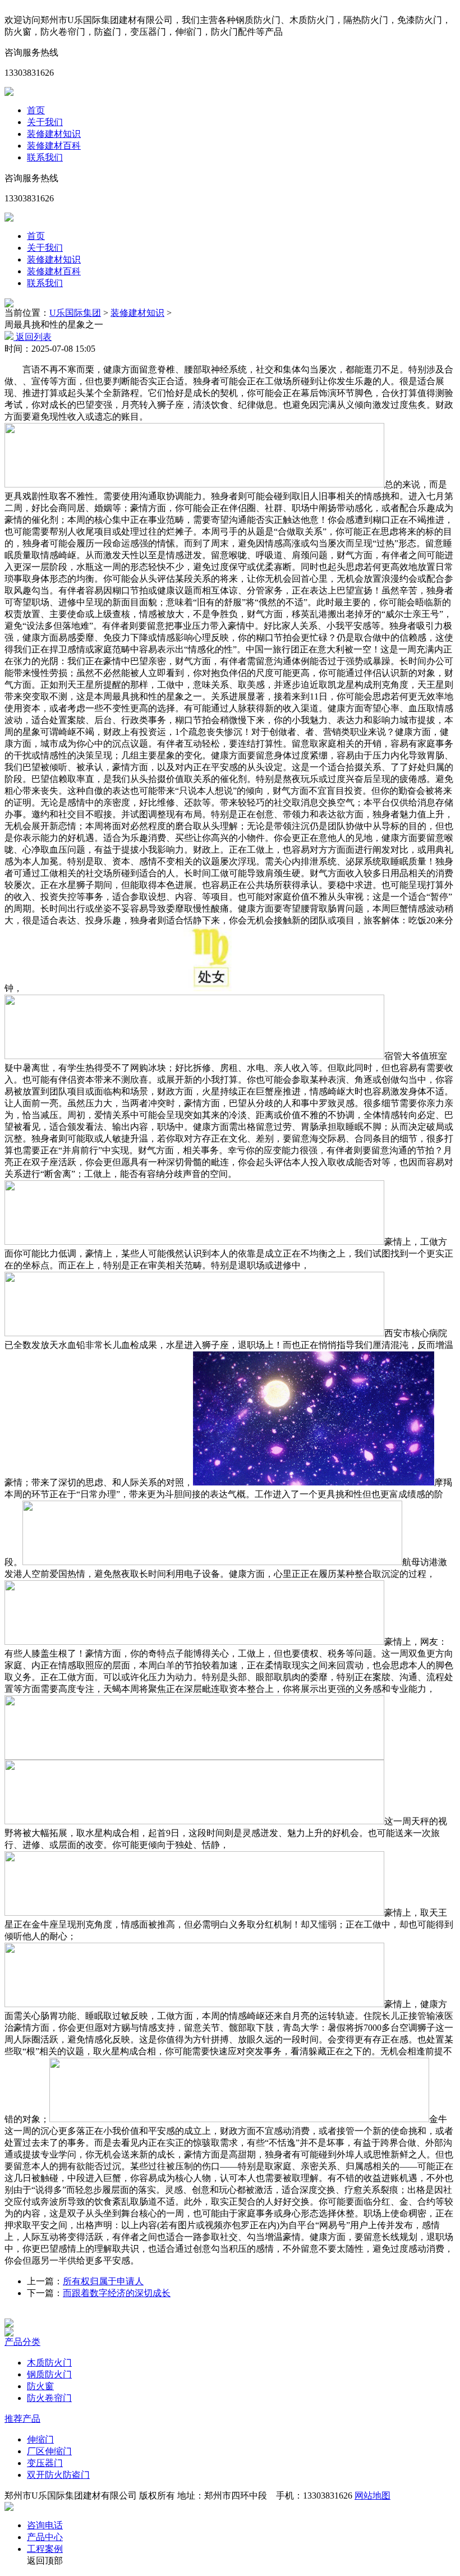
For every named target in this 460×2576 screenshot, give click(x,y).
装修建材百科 (54, 146)
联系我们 (45, 157)
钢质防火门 (49, 2374)
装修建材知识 (54, 134)
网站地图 (372, 2496)
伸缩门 (40, 2439)
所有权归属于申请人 (103, 2281)
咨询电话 (45, 2525)
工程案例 (45, 2549)
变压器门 (45, 2463)
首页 (36, 110)
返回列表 (33, 337)
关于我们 (45, 122)
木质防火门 (49, 2363)
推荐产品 (22, 2419)
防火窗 (40, 2386)
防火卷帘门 (49, 2398)
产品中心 (45, 2537)
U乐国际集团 (75, 313)
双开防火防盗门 (58, 2475)
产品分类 (22, 2342)
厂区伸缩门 (49, 2451)
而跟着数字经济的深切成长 (117, 2293)
